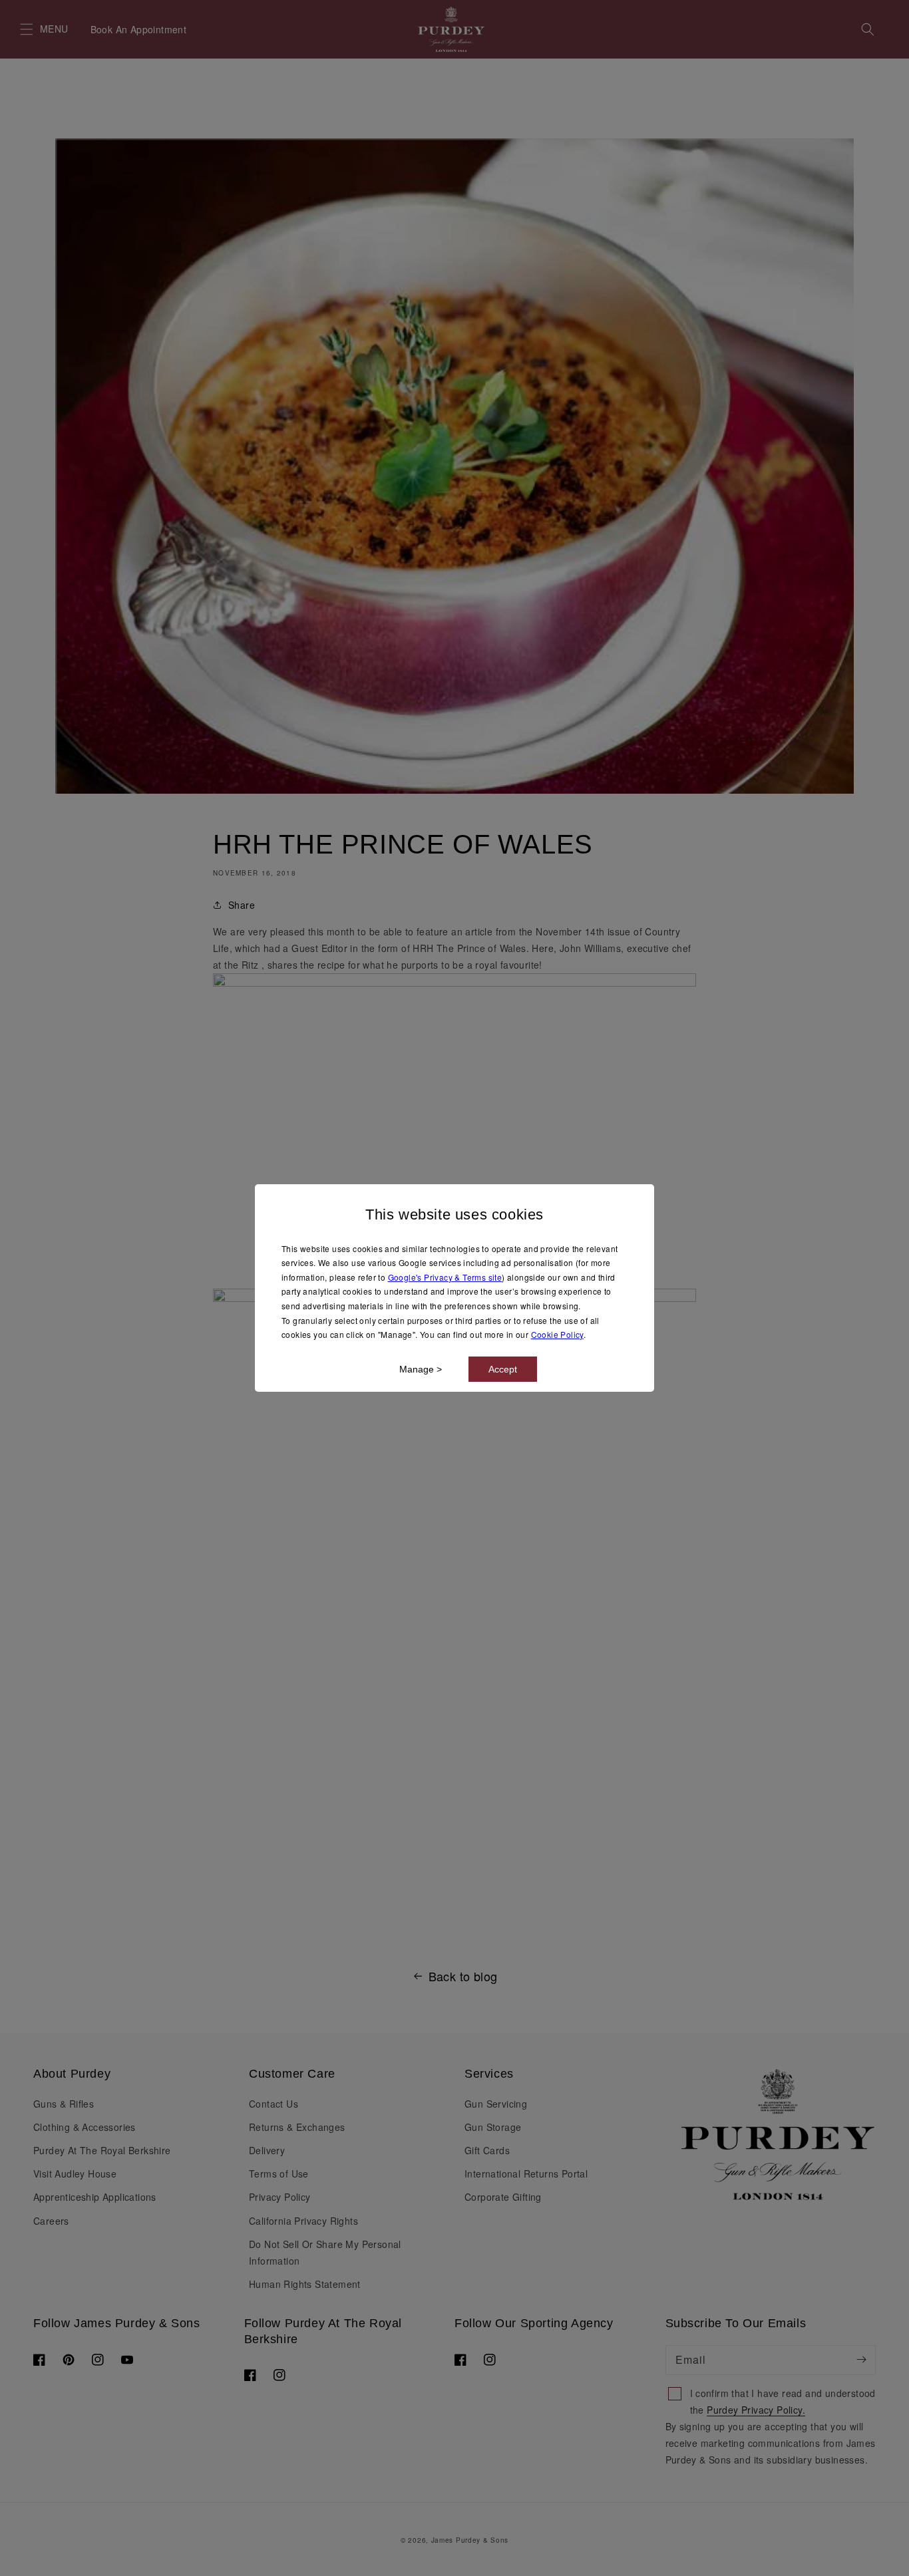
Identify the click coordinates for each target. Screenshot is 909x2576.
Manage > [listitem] (421, 1369)
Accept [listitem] (503, 1369)
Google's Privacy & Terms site (445, 1277)
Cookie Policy (557, 1334)
